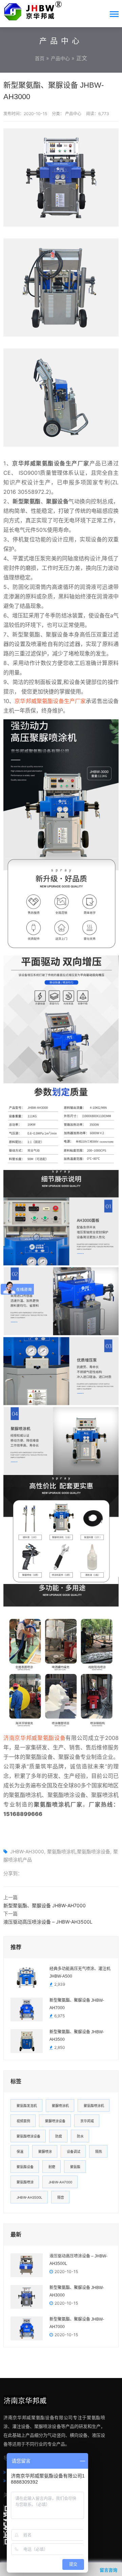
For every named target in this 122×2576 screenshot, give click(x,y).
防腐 (59, 2136)
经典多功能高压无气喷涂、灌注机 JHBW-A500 (80, 1972)
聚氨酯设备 (25, 2167)
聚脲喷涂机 (60, 2106)
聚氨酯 (75, 2167)
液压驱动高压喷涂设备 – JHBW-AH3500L (48, 1922)
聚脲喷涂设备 (55, 2121)
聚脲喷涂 (45, 2151)
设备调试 (74, 2151)
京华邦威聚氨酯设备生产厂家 (50, 701)
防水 (80, 2136)
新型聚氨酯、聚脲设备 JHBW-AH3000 (77, 2291)
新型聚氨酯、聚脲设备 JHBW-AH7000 (45, 1905)
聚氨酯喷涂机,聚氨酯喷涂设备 (79, 1851)
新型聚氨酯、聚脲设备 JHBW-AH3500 (77, 2036)
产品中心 (60, 58)
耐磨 (52, 2167)
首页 (40, 58)
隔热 (99, 2151)
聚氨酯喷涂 (25, 2182)
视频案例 (23, 2121)
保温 (20, 2151)
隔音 (61, 2197)
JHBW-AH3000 (27, 1851)
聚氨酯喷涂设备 (28, 2136)
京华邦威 (87, 2121)
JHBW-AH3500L (29, 2197)
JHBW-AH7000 (60, 2182)
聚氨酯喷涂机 (94, 2106)
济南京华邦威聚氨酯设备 (34, 1738)
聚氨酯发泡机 (27, 2106)
